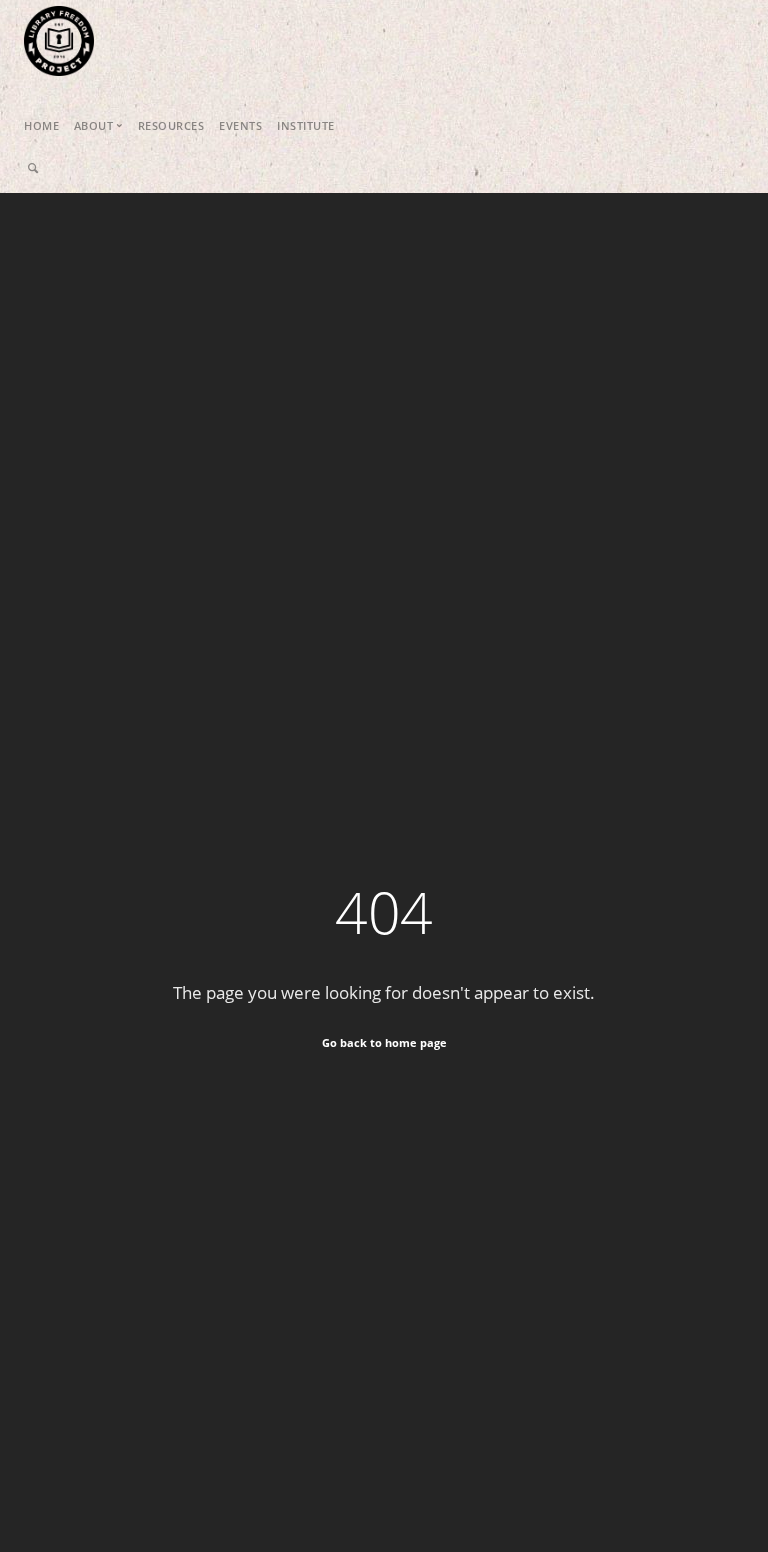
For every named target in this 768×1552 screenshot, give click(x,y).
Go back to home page (384, 1042)
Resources (171, 125)
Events (240, 125)
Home (41, 125)
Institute (306, 125)
